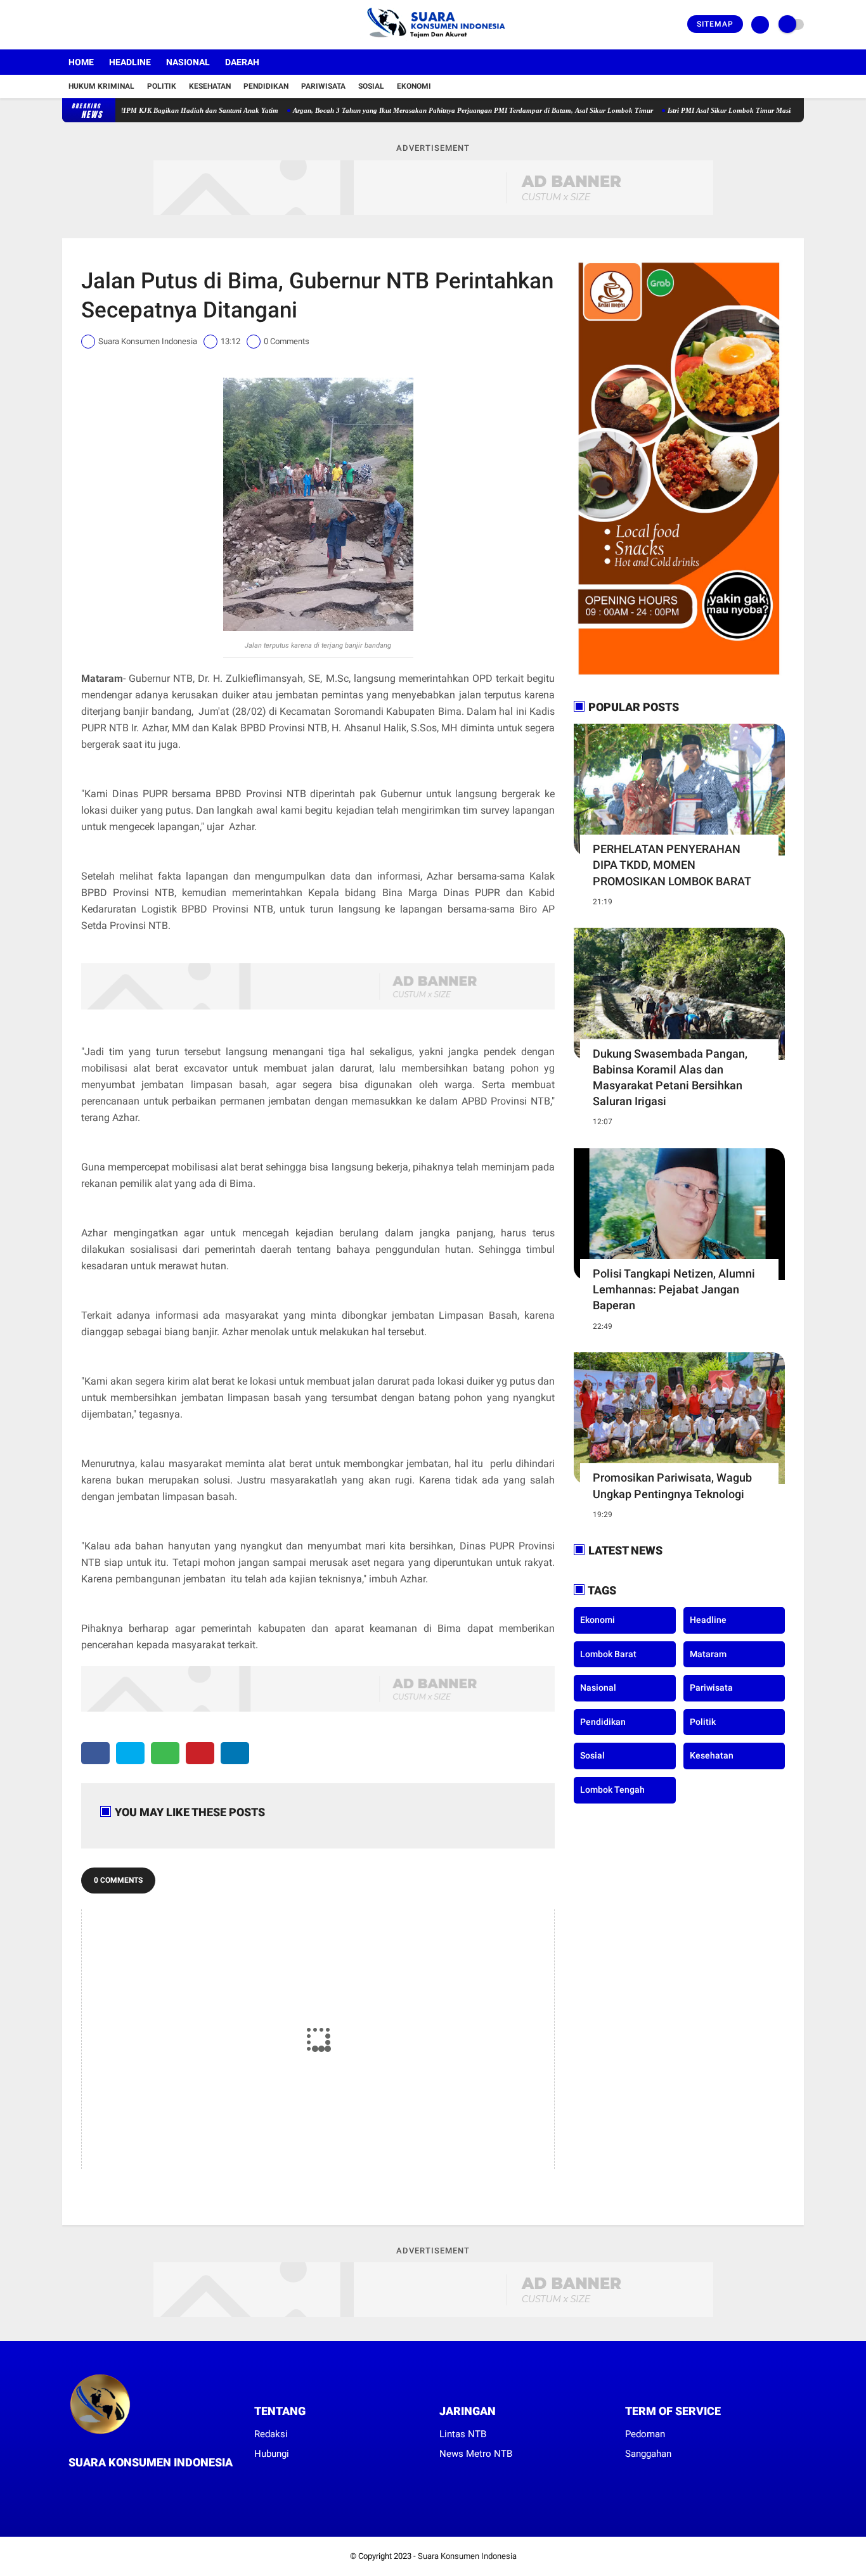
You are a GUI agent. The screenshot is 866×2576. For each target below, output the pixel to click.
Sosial (371, 86)
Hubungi (272, 2454)
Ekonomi (414, 86)
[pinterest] (200, 1753)
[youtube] (117, 25)
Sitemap (715, 24)
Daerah (242, 62)
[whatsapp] (165, 1753)
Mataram (708, 1654)
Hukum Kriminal (101, 86)
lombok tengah (612, 1790)
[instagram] (100, 25)
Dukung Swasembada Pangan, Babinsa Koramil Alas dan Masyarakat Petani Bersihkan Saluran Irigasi (670, 1078)
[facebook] (66, 25)
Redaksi (271, 2434)
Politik (162, 86)
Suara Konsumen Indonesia (467, 2556)
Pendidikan (266, 86)
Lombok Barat (608, 1654)
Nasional (188, 62)
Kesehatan (210, 86)
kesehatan (712, 1755)
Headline (130, 62)
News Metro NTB (476, 2454)
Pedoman (645, 2434)
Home (81, 62)
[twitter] (83, 25)
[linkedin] (235, 1753)
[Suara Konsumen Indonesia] (433, 42)
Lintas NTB (463, 2434)
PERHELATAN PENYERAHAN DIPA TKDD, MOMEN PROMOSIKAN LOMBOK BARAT (672, 865)
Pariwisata (323, 86)
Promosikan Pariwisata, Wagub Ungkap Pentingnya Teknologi (672, 1485)
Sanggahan (648, 2454)
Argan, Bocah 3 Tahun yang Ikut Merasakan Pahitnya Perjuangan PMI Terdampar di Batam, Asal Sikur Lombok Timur (421, 110)
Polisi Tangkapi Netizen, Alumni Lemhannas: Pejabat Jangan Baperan (674, 1289)
